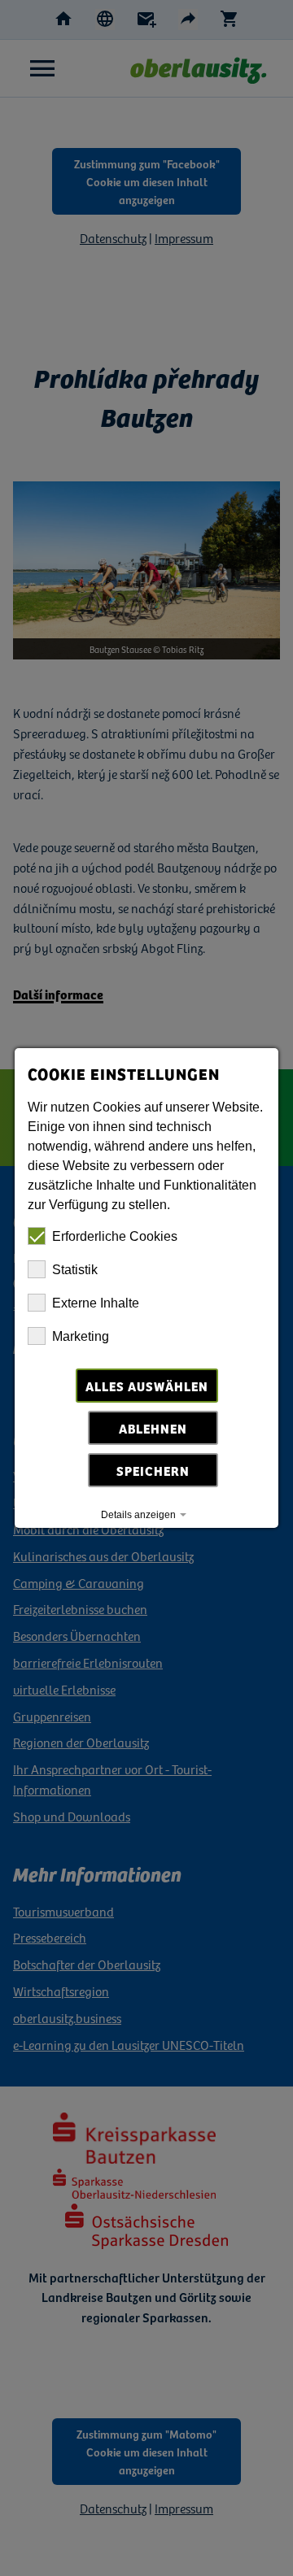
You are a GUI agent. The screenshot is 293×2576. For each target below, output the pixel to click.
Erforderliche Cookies (115, 1236)
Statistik (75, 1270)
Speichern (153, 1470)
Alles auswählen (147, 1386)
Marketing (81, 1336)
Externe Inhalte (96, 1303)
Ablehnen (153, 1428)
